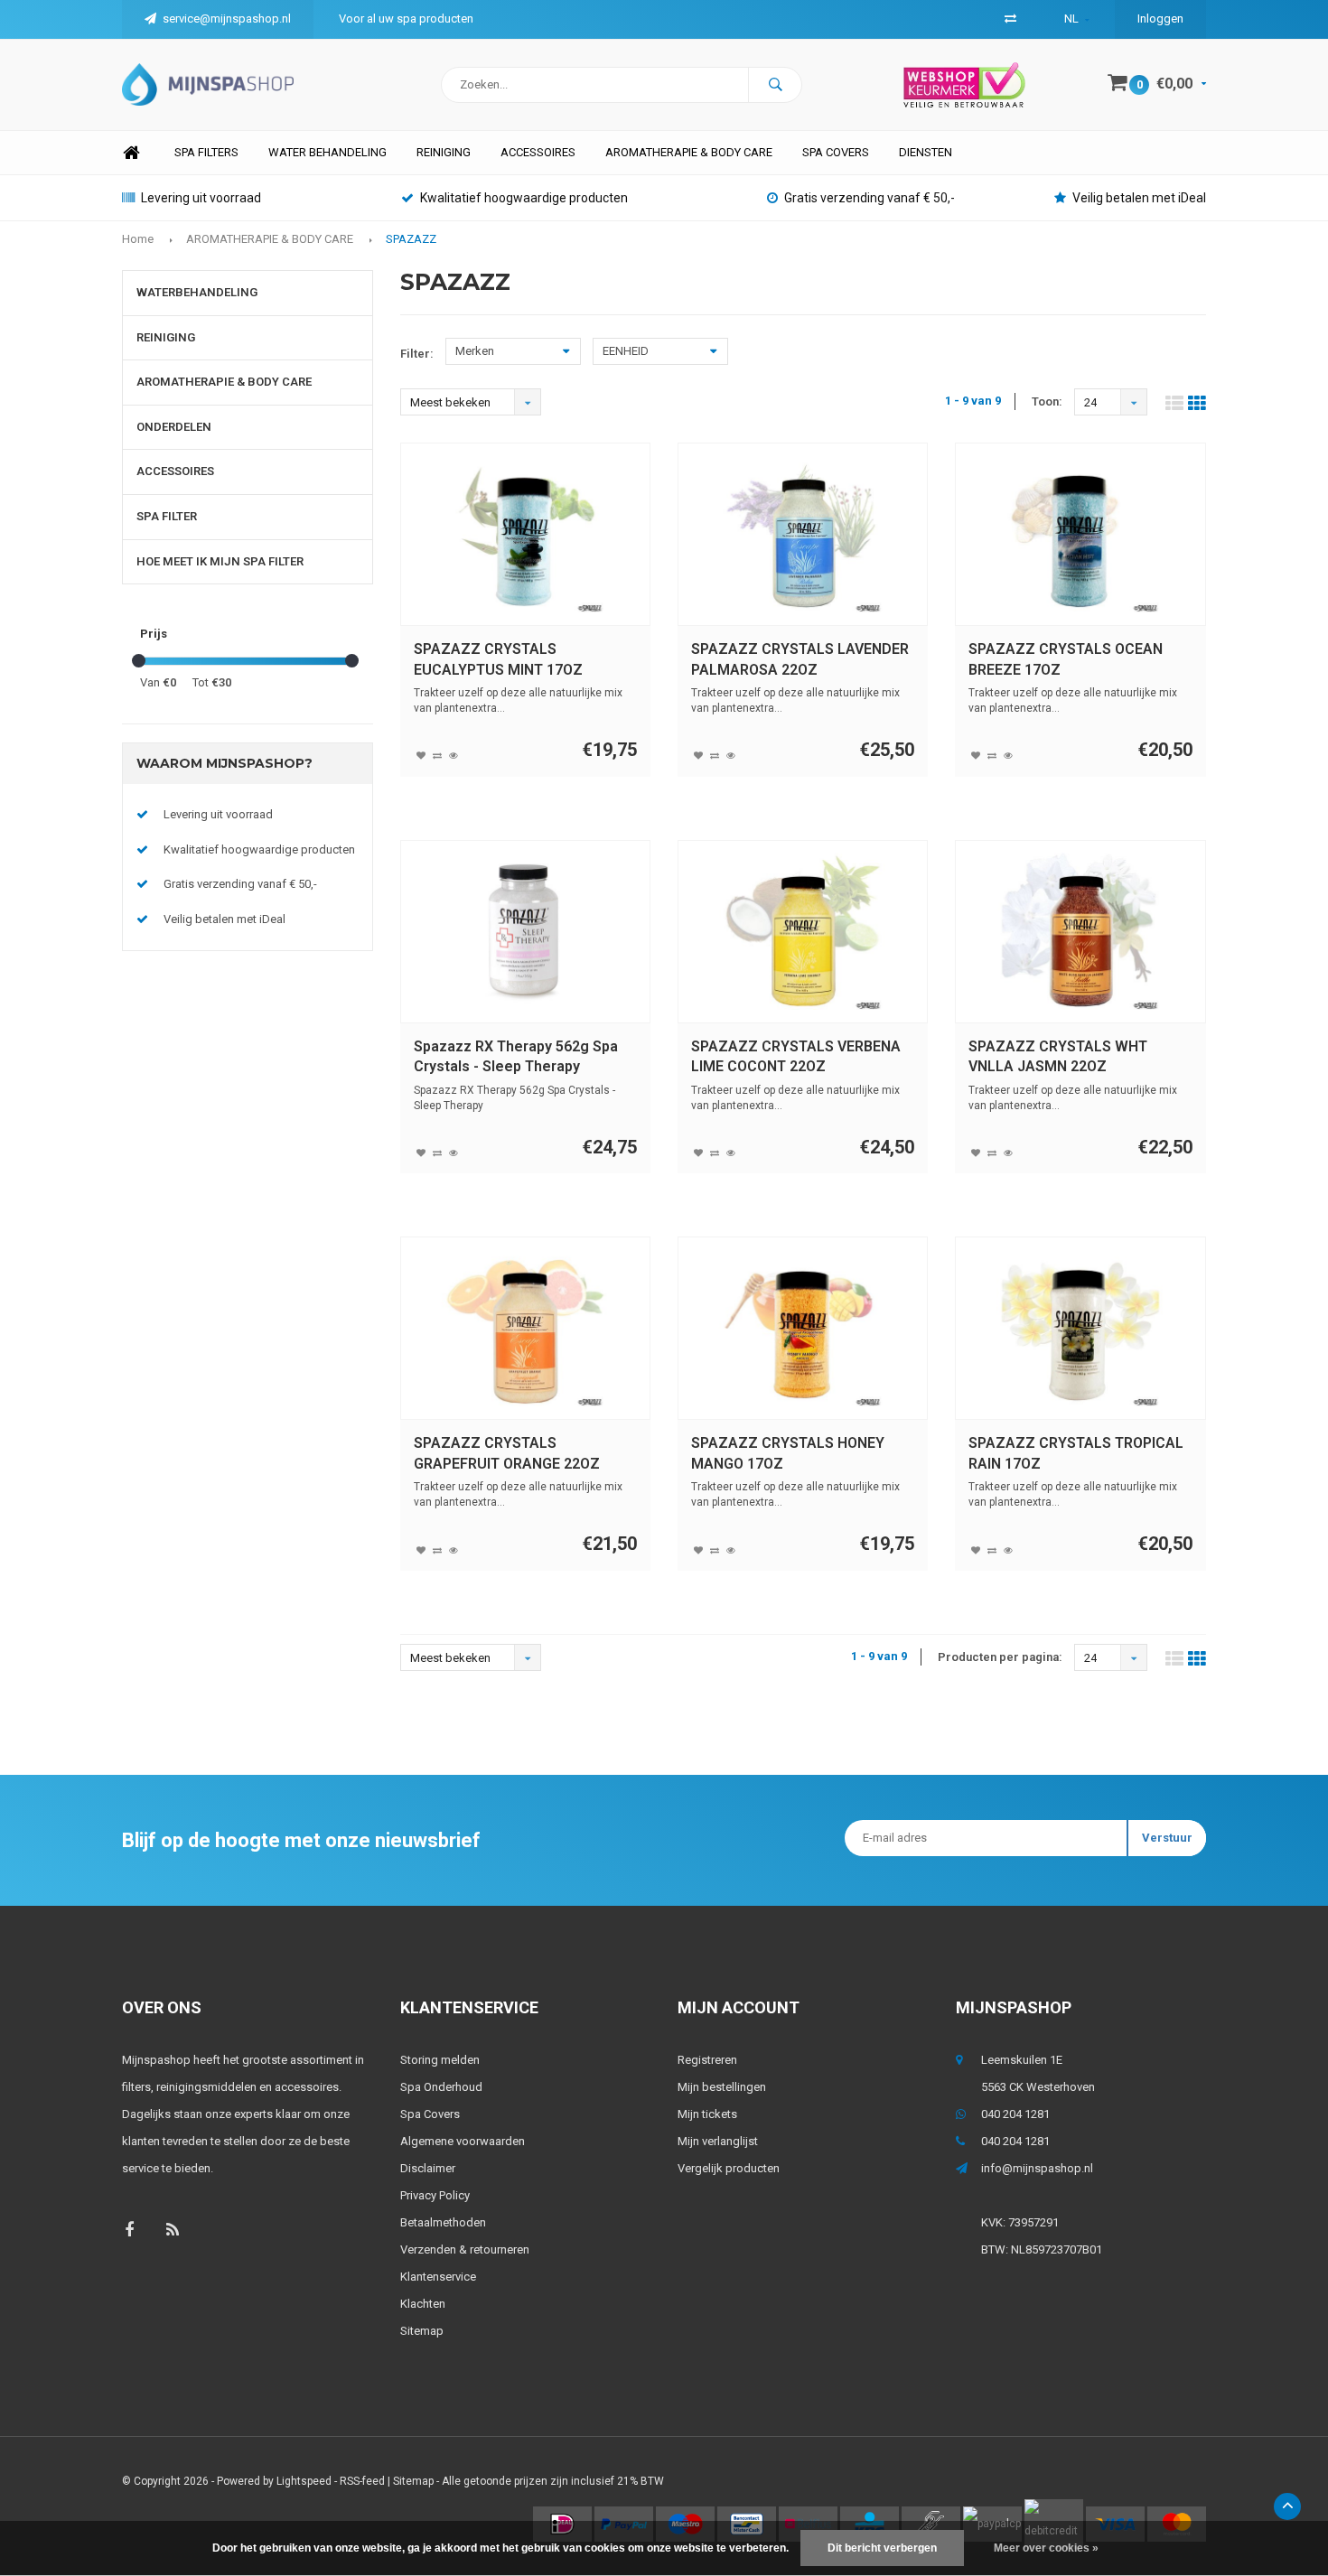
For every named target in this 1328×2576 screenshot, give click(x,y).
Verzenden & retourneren (465, 2249)
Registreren (707, 2060)
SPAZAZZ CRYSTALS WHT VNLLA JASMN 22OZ (1058, 1057)
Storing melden (440, 2060)
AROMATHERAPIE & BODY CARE (689, 152)
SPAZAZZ (411, 239)
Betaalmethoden (443, 2222)
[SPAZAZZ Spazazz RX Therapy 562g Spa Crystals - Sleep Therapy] (525, 931)
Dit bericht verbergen (882, 2548)
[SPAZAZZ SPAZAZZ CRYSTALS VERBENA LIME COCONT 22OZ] (803, 931)
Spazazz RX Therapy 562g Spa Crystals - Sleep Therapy (516, 1057)
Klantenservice (438, 2277)
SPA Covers (836, 152)
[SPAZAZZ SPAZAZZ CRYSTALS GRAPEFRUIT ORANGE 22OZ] (525, 1328)
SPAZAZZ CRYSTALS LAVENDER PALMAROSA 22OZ (800, 659)
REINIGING (166, 337)
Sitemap (422, 2331)
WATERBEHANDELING (197, 292)
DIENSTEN (926, 152)
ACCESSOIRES (175, 471)
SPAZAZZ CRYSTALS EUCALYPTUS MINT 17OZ (498, 659)
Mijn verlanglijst (718, 2141)
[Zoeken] (775, 85)
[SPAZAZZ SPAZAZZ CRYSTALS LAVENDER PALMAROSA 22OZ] (803, 534)
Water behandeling (327, 152)
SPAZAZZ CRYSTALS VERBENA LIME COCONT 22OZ (796, 1057)
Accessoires (538, 152)
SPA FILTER (167, 516)
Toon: (1047, 401)
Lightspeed (304, 2481)
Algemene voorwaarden (463, 2141)
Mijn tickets (707, 2114)
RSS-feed (362, 2481)
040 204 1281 (1015, 2114)
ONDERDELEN (174, 427)
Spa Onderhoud (441, 2087)
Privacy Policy (435, 2195)
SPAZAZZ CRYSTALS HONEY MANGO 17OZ (788, 1453)
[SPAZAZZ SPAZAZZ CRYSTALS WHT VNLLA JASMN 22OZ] (1080, 931)
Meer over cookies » (1046, 2548)
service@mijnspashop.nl (227, 19)
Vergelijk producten (729, 2168)
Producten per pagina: (1000, 1657)
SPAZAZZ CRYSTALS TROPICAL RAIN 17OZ (1076, 1453)
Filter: (417, 354)
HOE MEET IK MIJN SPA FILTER (220, 561)
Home (131, 153)
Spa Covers (430, 2114)
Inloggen (1160, 19)
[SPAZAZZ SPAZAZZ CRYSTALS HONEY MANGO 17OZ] (803, 1328)
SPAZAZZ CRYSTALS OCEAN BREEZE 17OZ (1066, 659)
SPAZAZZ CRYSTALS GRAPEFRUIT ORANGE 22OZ (507, 1453)
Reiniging (444, 152)
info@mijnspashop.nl (1037, 2168)
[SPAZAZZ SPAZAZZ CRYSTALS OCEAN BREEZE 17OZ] (1080, 534)
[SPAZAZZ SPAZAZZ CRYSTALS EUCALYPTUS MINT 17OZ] (525, 534)
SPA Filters (206, 152)
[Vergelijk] (1010, 19)
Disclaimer (428, 2168)
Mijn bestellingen (722, 2087)
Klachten (423, 2304)
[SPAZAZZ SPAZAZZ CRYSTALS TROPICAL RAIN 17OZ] (1080, 1328)
